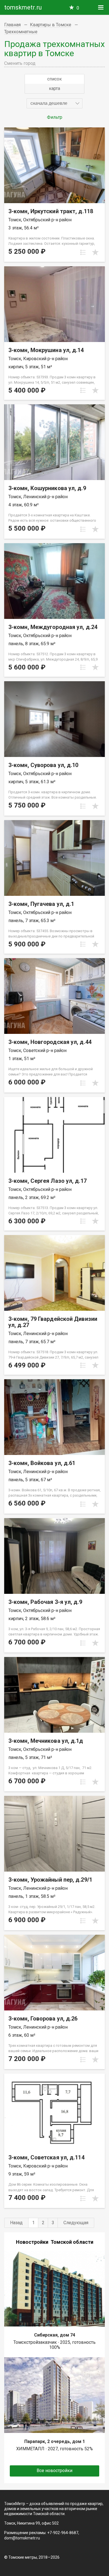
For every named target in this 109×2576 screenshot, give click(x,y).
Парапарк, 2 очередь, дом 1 (55, 2441)
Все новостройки (54, 2471)
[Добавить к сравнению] (83, 252)
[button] (54, 103)
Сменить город (20, 63)
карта (54, 88)
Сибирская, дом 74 (55, 2335)
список (54, 79)
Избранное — (78, 8)
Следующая (76, 2223)
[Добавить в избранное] (95, 252)
